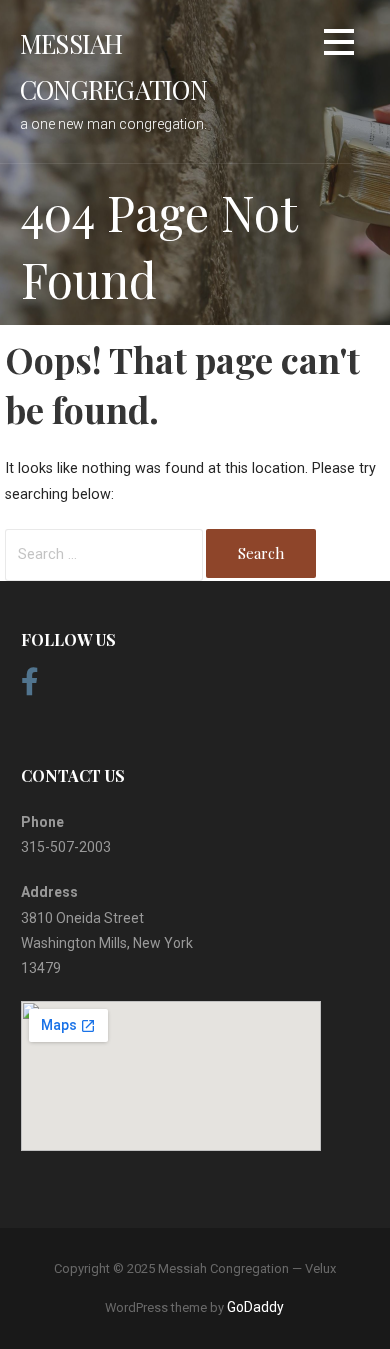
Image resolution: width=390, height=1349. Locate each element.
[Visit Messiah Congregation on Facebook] (30, 687)
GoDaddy (255, 1307)
